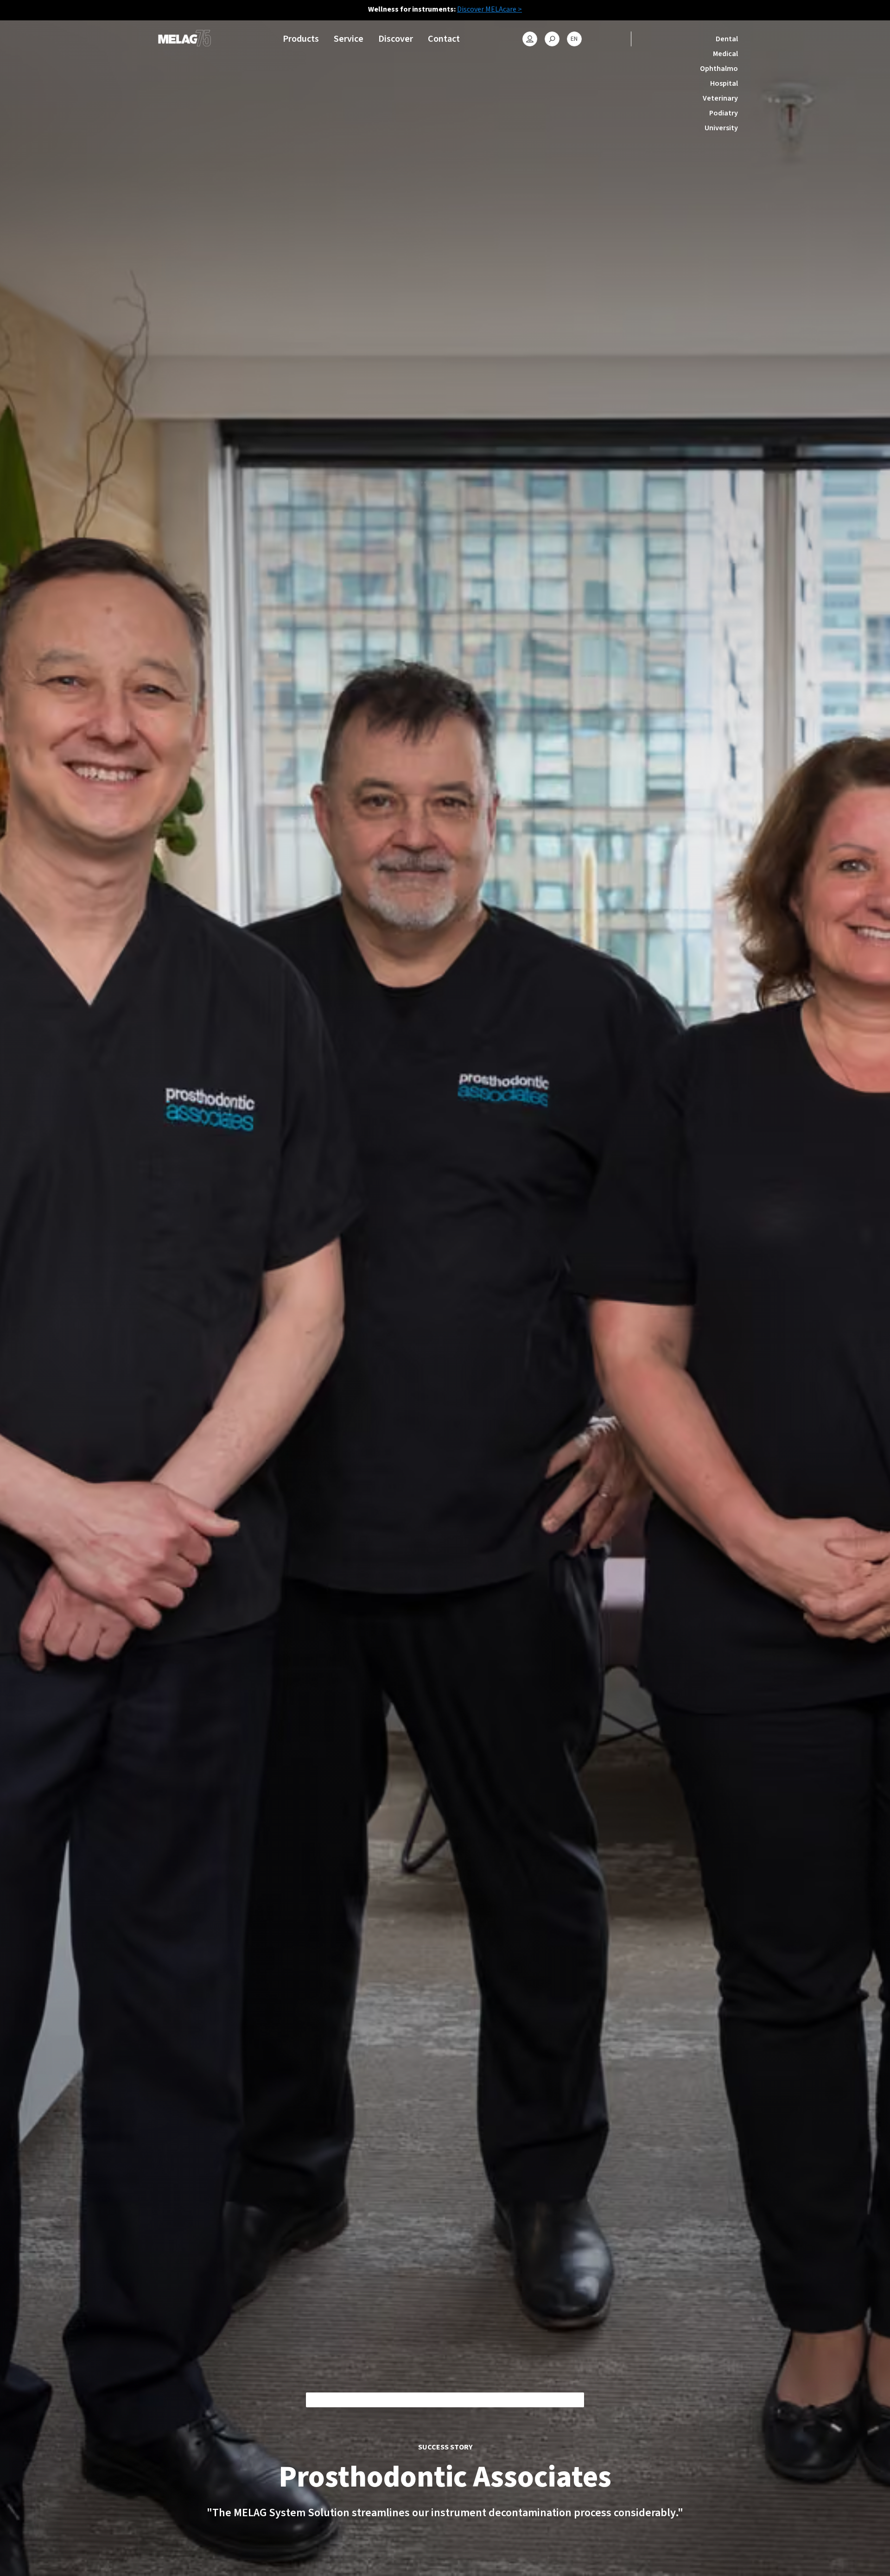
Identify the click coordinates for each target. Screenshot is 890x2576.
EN (574, 39)
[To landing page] (184, 39)
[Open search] (552, 39)
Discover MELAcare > (489, 9)
